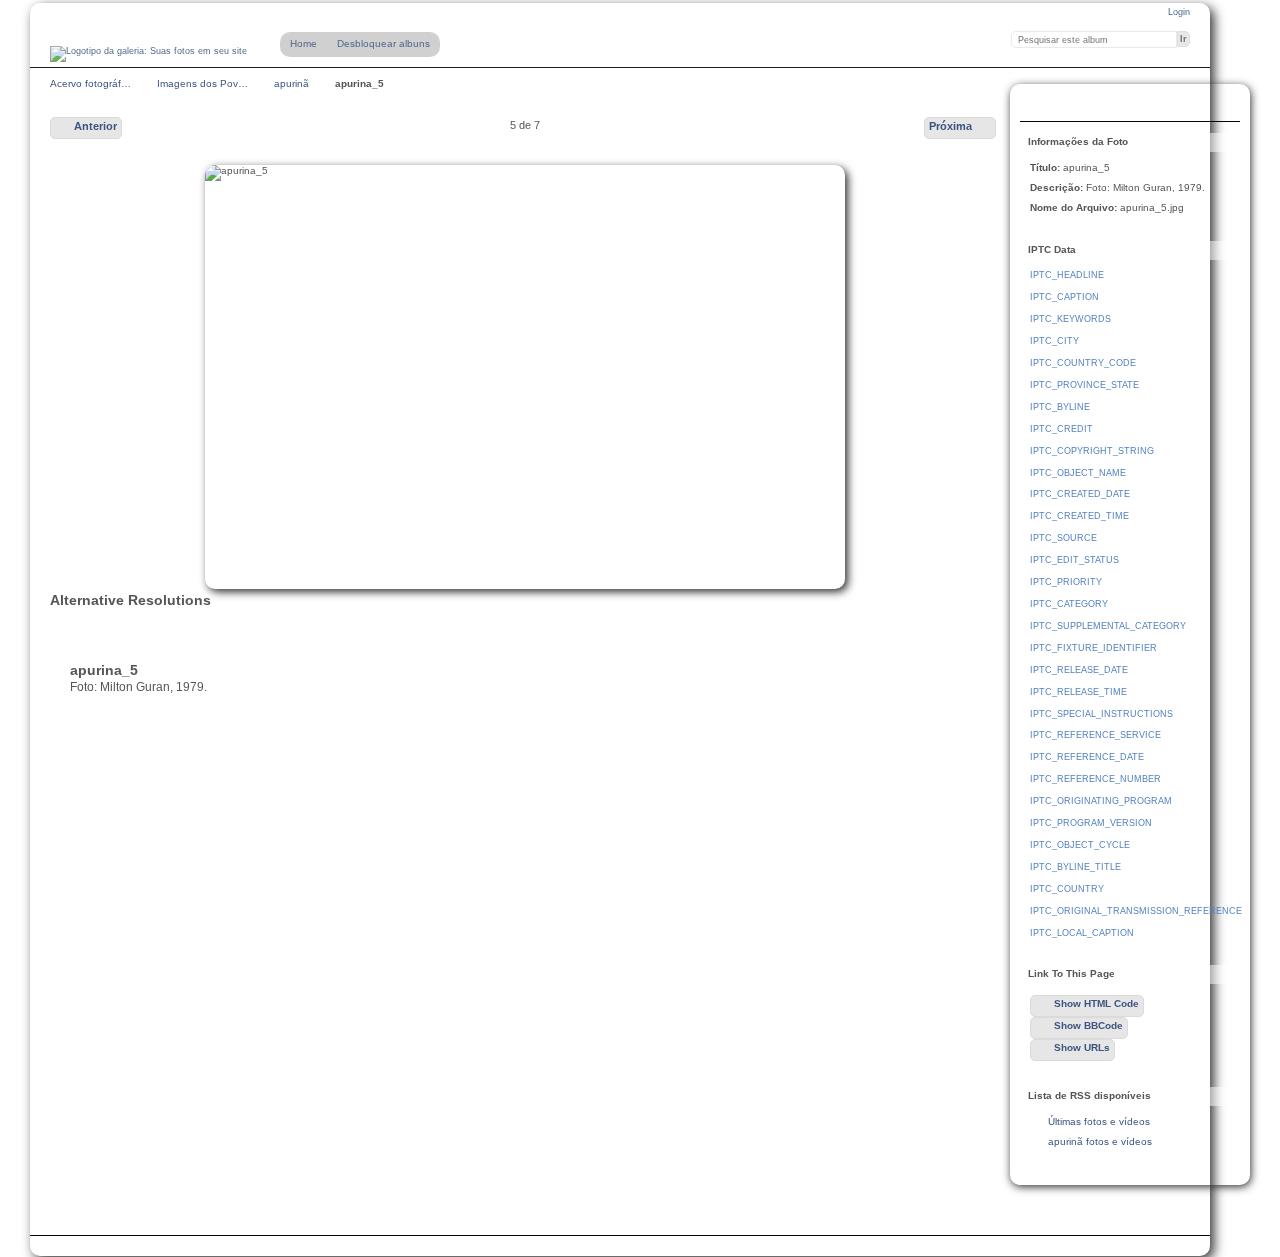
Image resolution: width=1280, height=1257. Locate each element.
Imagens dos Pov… (202, 83)
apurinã (291, 83)
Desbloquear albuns (383, 43)
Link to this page (1041, 105)
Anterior (95, 126)
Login (1179, 12)
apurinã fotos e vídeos (1100, 1141)
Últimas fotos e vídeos (1099, 1121)
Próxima (950, 126)
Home (303, 43)
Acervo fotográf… (90, 83)
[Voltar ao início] (148, 54)
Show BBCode (1088, 1025)
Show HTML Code (1096, 1003)
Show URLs (1082, 1047)
